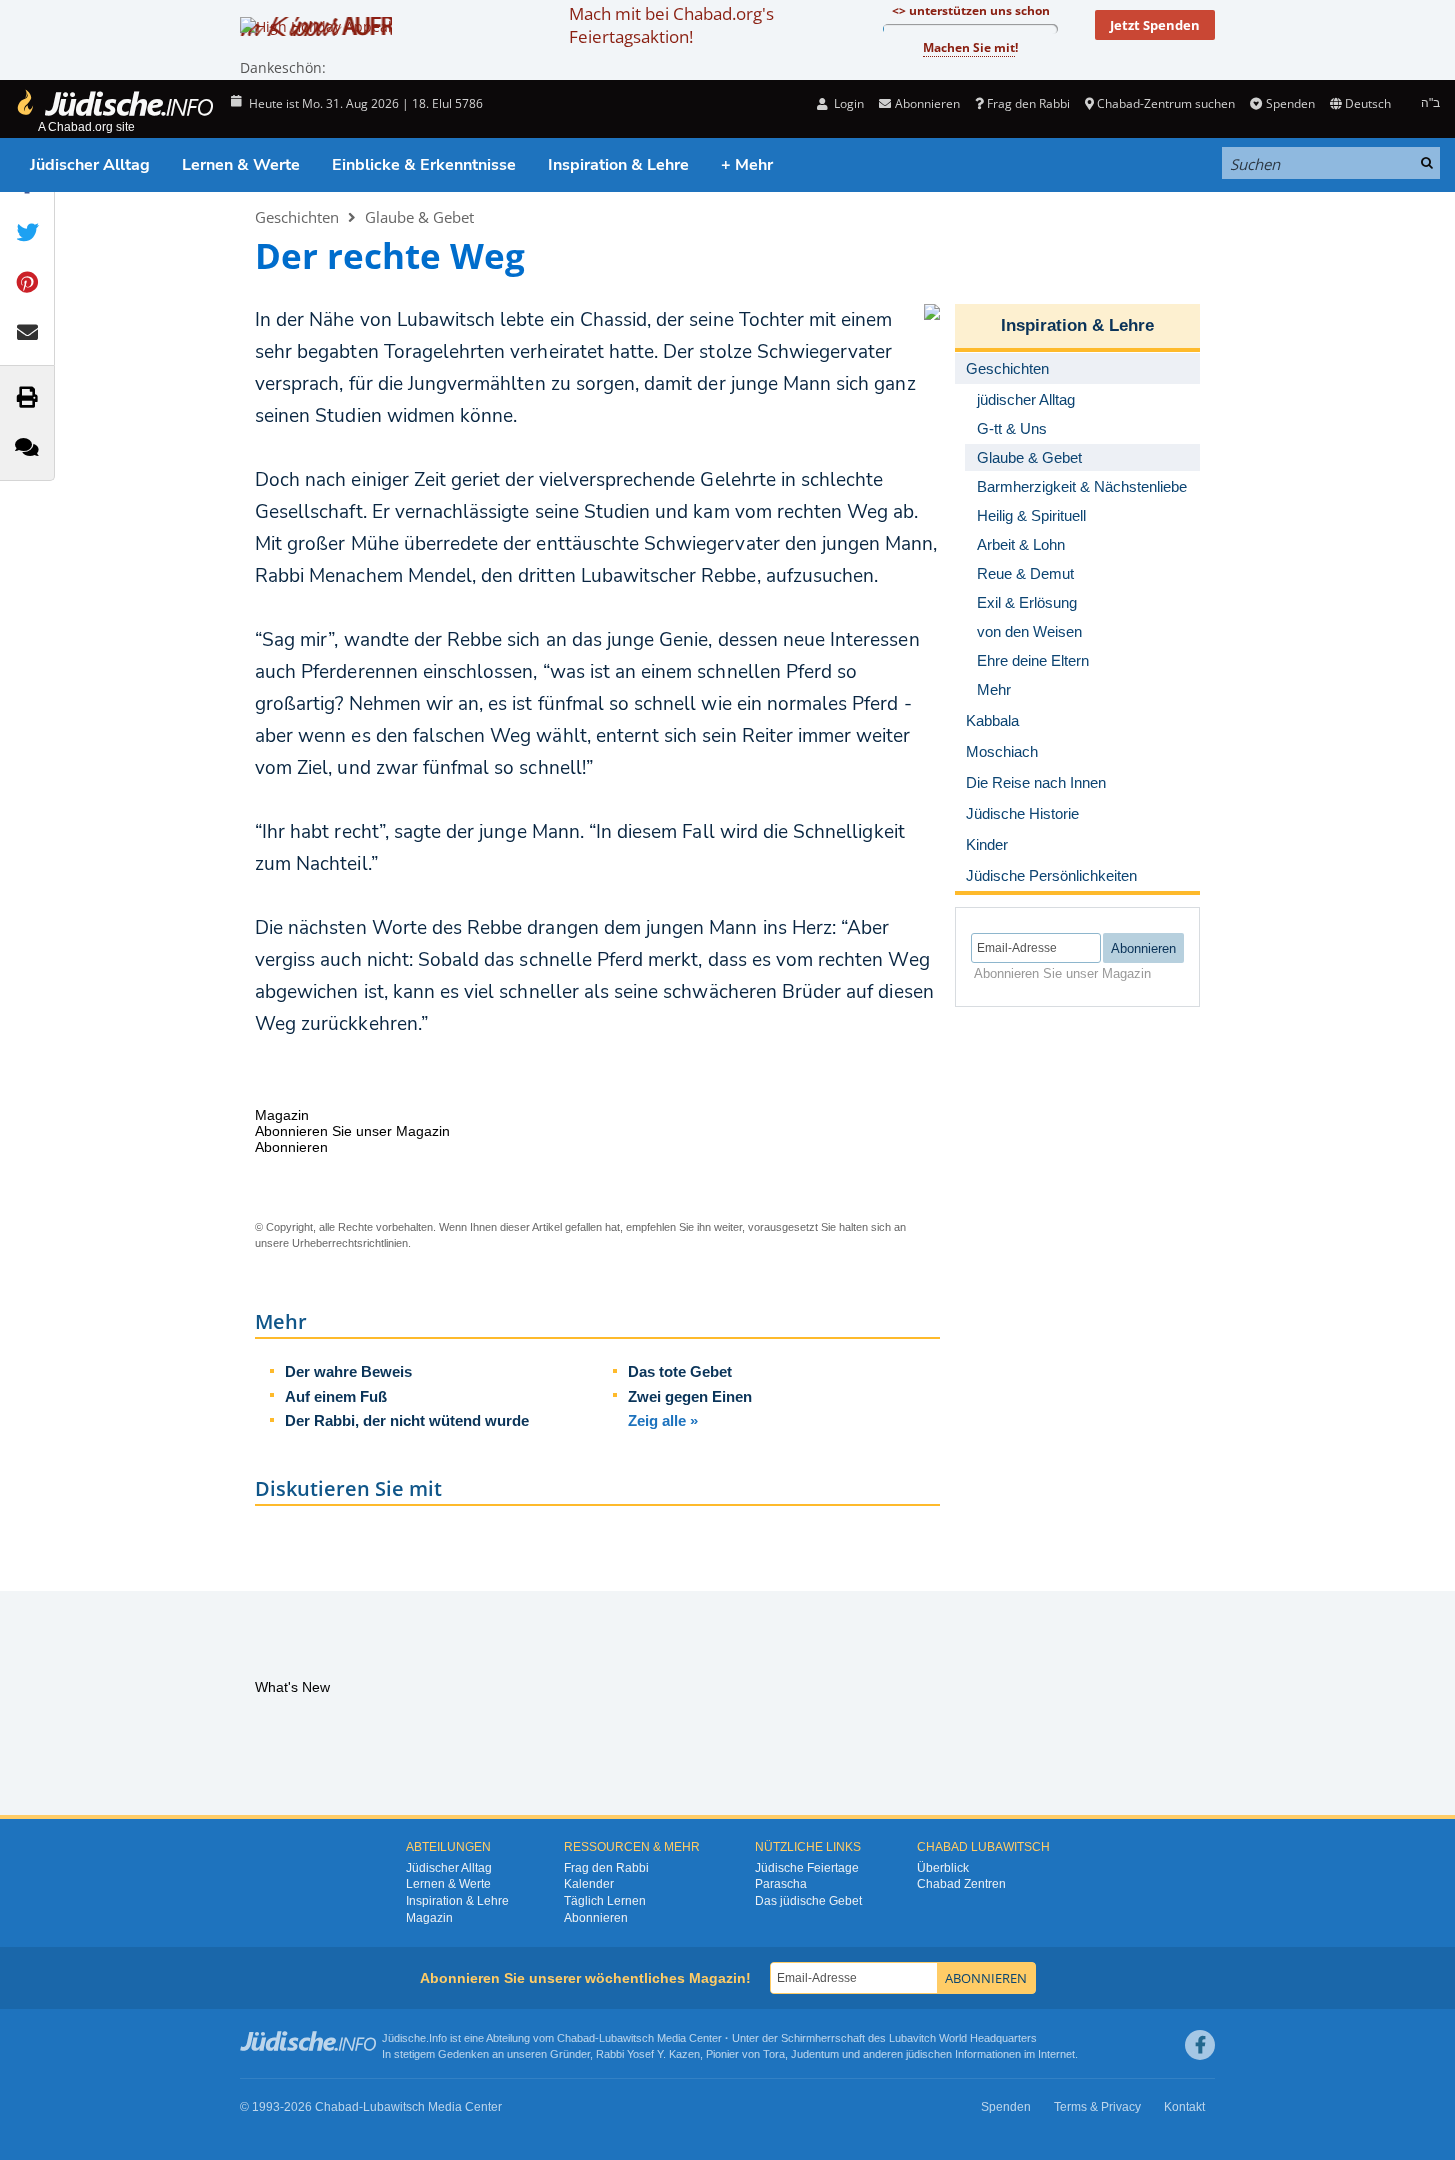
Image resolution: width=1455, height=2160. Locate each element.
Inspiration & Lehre (618, 165)
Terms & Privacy (1097, 2107)
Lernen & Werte (241, 165)
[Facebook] (1200, 2045)
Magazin (429, 1918)
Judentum (815, 2054)
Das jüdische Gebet (808, 1901)
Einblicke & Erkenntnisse (424, 165)
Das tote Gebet (680, 1371)
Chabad (576, 2038)
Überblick (943, 1868)
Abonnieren (596, 1918)
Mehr (994, 689)
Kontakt (1184, 2107)
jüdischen (929, 2054)
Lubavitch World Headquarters (963, 2038)
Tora (774, 2054)
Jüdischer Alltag (90, 165)
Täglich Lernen (605, 1901)
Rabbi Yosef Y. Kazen (648, 2054)
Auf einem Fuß (336, 1396)
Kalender (589, 1884)
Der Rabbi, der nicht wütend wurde (407, 1420)
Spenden (1290, 103)
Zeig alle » (663, 1420)
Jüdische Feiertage (807, 1868)
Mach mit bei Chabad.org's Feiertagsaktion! (671, 25)
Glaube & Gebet (419, 217)
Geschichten (297, 217)
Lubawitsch (626, 2038)
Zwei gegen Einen (690, 1396)
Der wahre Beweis (348, 1371)
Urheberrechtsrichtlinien (350, 1243)
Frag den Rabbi (1028, 103)
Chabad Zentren (961, 1884)
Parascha (781, 1884)
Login (847, 103)
